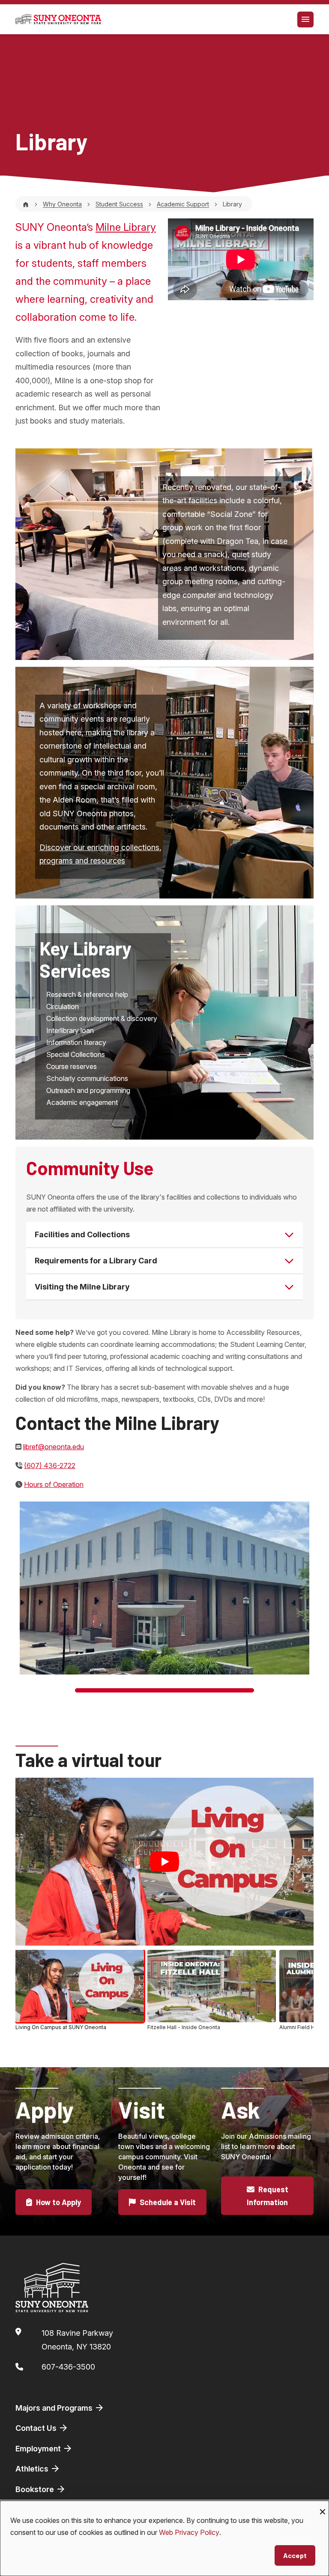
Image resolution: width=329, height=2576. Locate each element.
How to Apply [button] (58, 2202)
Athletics (33, 2469)
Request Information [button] (268, 2196)
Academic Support (183, 204)
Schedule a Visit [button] (167, 2202)
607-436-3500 (68, 2367)
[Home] (26, 204)
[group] (164, 1991)
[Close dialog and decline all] (323, 2506)
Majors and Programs (55, 2408)
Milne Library (126, 227)
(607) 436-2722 (50, 1466)
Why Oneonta (62, 204)
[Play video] (164, 1862)
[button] (80, 1990)
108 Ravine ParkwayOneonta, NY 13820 (77, 2340)
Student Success (119, 204)
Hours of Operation (54, 1484)
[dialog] (164, 2538)
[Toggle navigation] (305, 19)
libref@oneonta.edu (54, 1447)
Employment (39, 2449)
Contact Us (37, 2428)
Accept (295, 2555)
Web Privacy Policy (189, 2532)
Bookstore (36, 2489)
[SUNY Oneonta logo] (58, 19)
